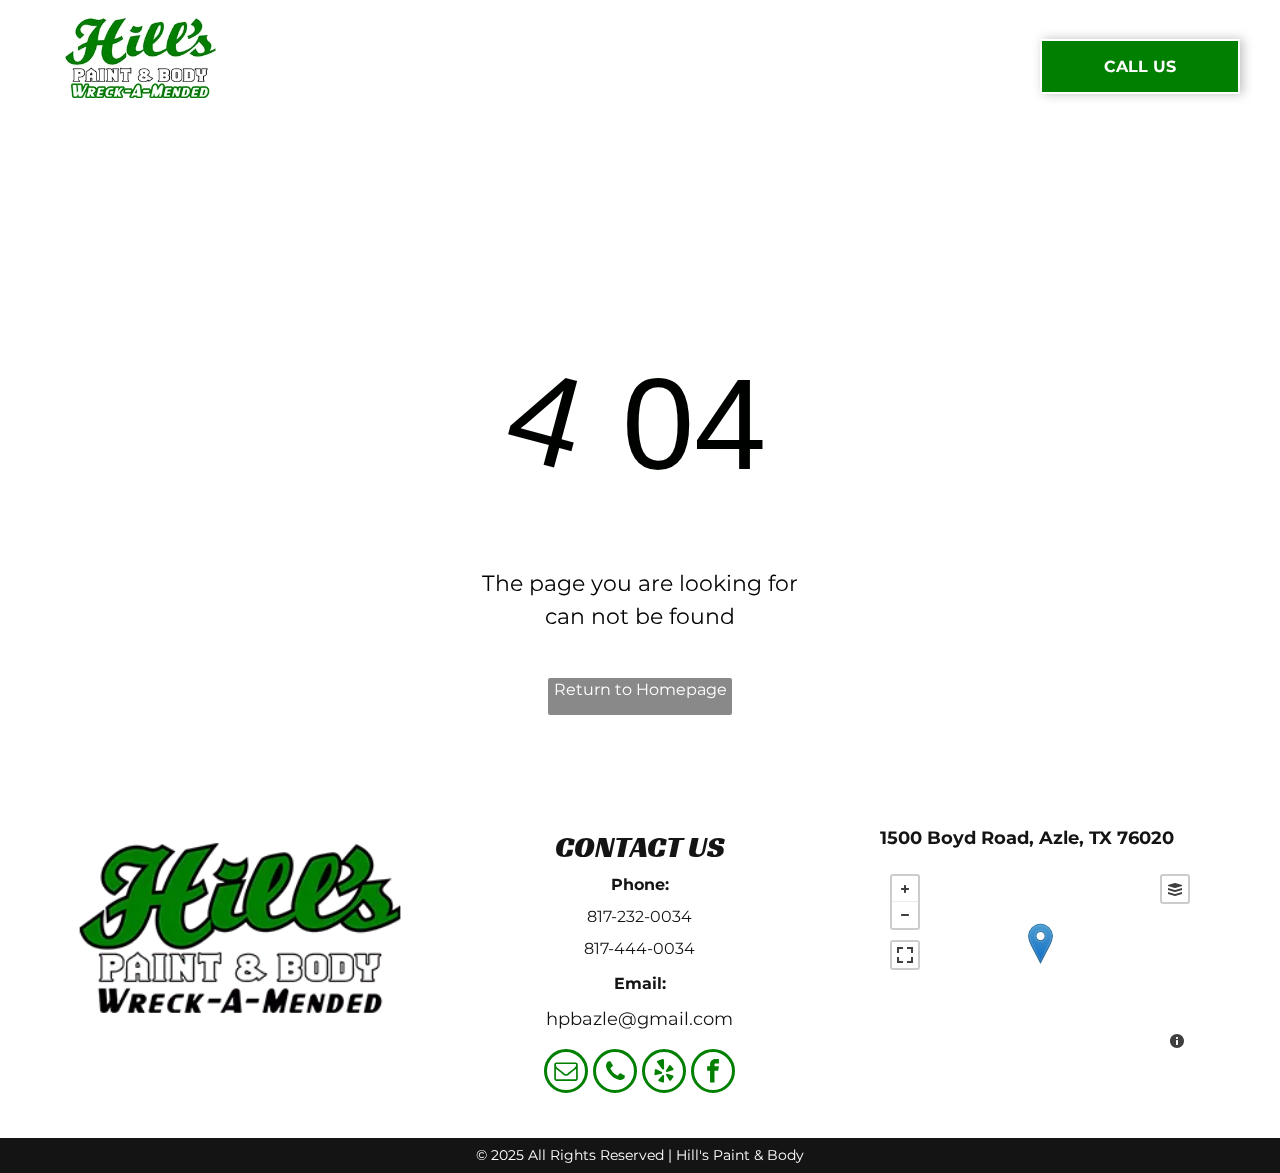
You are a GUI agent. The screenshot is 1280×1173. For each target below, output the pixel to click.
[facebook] (713, 1073)
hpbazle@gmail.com (639, 1019)
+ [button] (905, 889)
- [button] (905, 915)
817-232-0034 (639, 916)
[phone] (615, 1073)
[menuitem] (314, 66)
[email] (566, 1073)
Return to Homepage (640, 689)
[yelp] (664, 1073)
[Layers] (1175, 889)
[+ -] (1040, 964)
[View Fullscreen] (905, 955)
